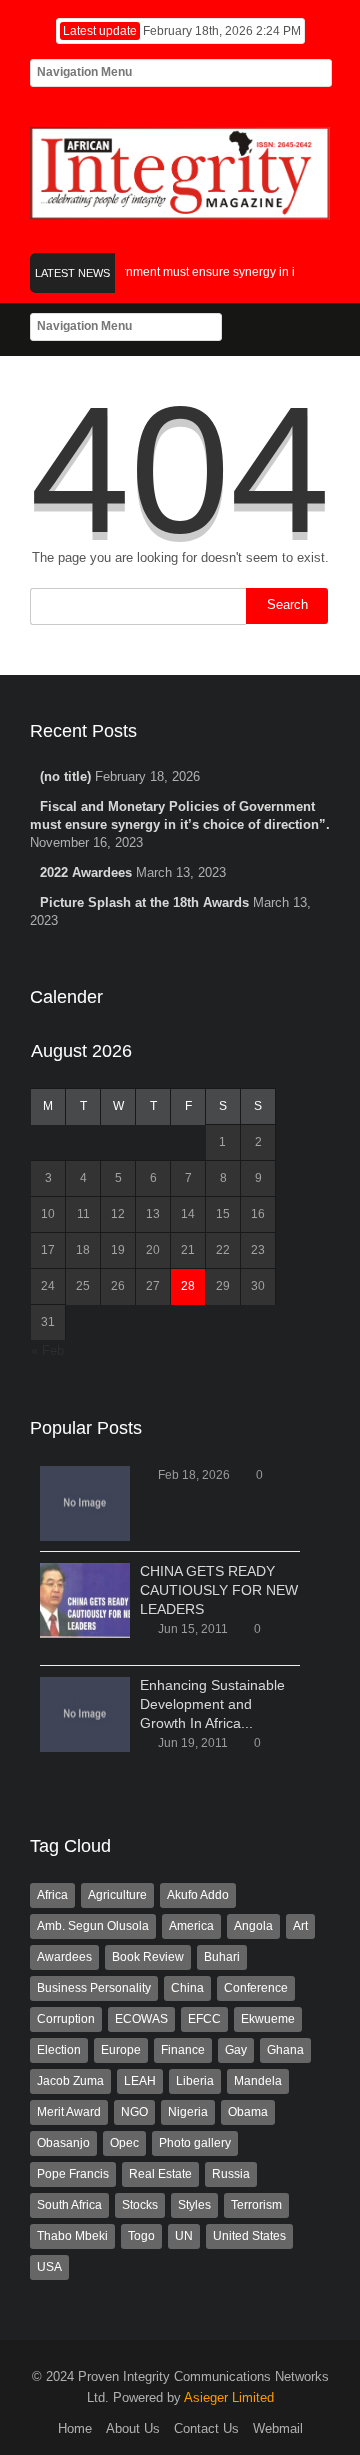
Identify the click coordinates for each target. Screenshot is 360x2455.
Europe (121, 2050)
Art (300, 1926)
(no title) (65, 776)
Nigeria (188, 2112)
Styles (194, 2205)
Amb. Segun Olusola (93, 1926)
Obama (248, 2112)
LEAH (140, 2081)
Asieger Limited (229, 2397)
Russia (231, 2174)
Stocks (140, 2205)
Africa (52, 1895)
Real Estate (160, 2174)
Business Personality (94, 1988)
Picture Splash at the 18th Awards (144, 902)
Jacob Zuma (70, 2081)
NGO (134, 2112)
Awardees (64, 1957)
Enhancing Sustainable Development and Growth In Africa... (212, 1704)
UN (184, 2236)
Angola (253, 1926)
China (187, 1988)
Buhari (222, 1957)
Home (75, 2428)
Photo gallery (195, 2143)
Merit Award (69, 2112)
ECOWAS (141, 2019)
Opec (124, 2143)
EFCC (204, 2019)
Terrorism (256, 2205)
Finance (183, 2050)
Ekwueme (268, 2019)
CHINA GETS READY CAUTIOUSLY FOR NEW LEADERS (219, 1590)
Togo (141, 2236)
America (191, 1926)
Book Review (148, 1957)
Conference (256, 1988)
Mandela (258, 2081)
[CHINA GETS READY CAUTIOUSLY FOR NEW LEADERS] (85, 1600)
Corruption (66, 2019)
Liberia (195, 2081)
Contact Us (206, 2428)
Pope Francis (73, 2174)
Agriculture (117, 1895)
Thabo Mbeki (72, 2236)
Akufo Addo (198, 1895)
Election (59, 2050)
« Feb (47, 1350)
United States (249, 2236)
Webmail (278, 2428)
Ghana (285, 2050)
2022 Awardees (86, 872)
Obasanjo (63, 2143)
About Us (133, 2428)
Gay (236, 2050)
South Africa (69, 2205)
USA (49, 2267)
